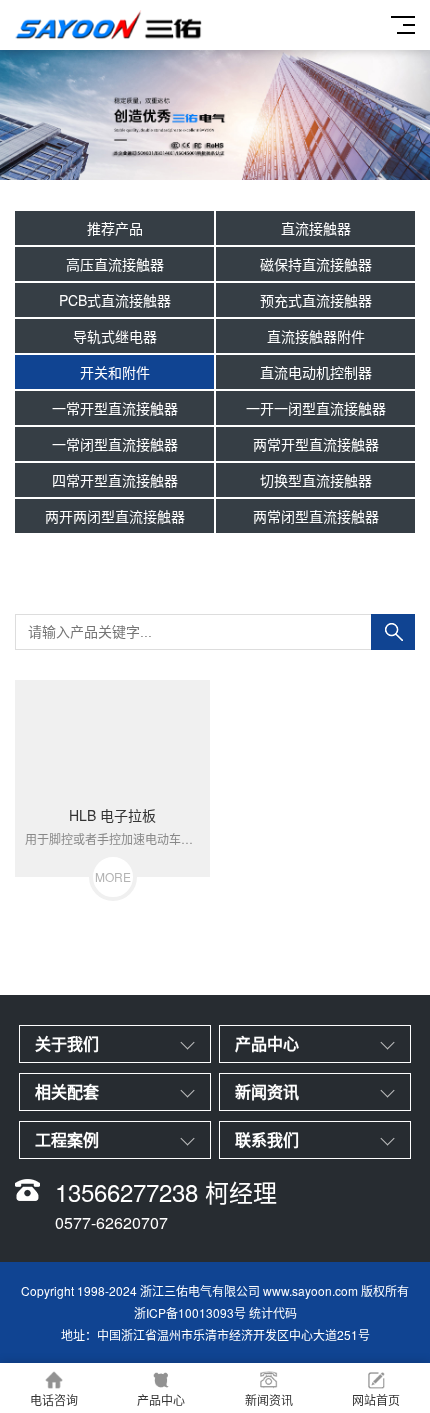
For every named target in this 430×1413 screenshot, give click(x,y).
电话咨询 (54, 1399)
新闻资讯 (269, 1399)
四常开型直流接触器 (115, 480)
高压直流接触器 (115, 264)
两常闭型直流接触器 (316, 516)
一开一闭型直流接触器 (316, 408)
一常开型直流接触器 (115, 408)
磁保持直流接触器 (316, 264)
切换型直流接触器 (316, 480)
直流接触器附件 (316, 336)
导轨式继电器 (115, 336)
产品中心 (161, 1399)
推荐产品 (115, 228)
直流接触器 (316, 228)
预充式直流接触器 (316, 300)
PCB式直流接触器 (115, 300)
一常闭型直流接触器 (115, 444)
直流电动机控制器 (316, 372)
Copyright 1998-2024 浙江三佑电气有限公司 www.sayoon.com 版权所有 (215, 1290)
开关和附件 (115, 372)
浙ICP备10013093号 (190, 1312)
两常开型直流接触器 (316, 444)
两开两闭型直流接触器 (115, 516)
